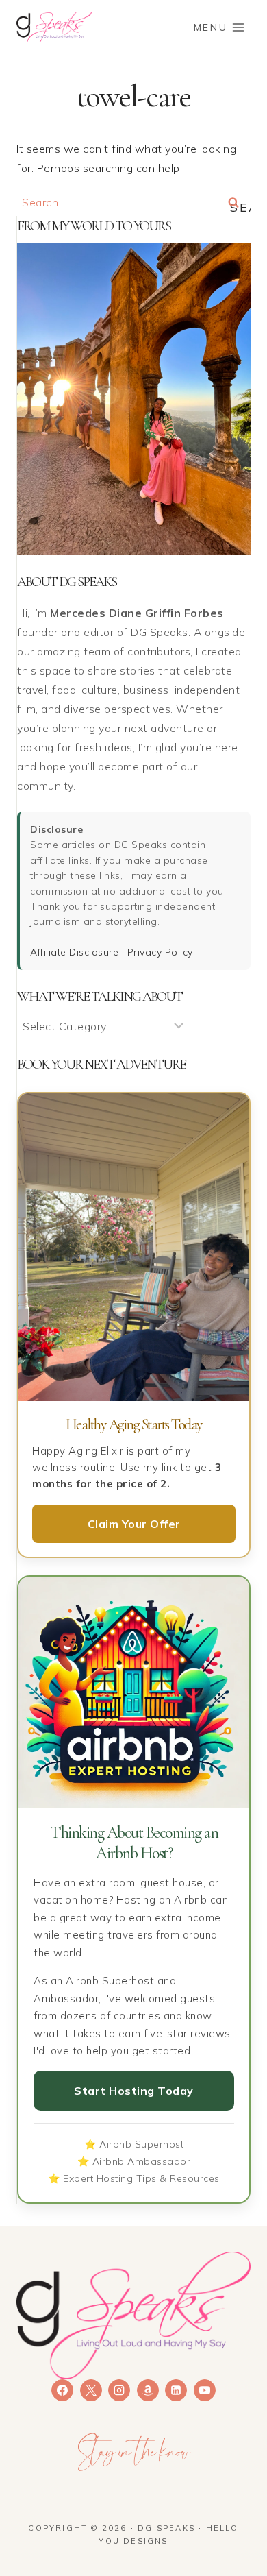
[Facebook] (62, 2390)
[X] (91, 2390)
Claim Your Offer (134, 1524)
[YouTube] (205, 2390)
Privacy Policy (160, 952)
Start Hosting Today (134, 2091)
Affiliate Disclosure (74, 952)
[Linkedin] (176, 2390)
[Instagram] (119, 2390)
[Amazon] (148, 2390)
